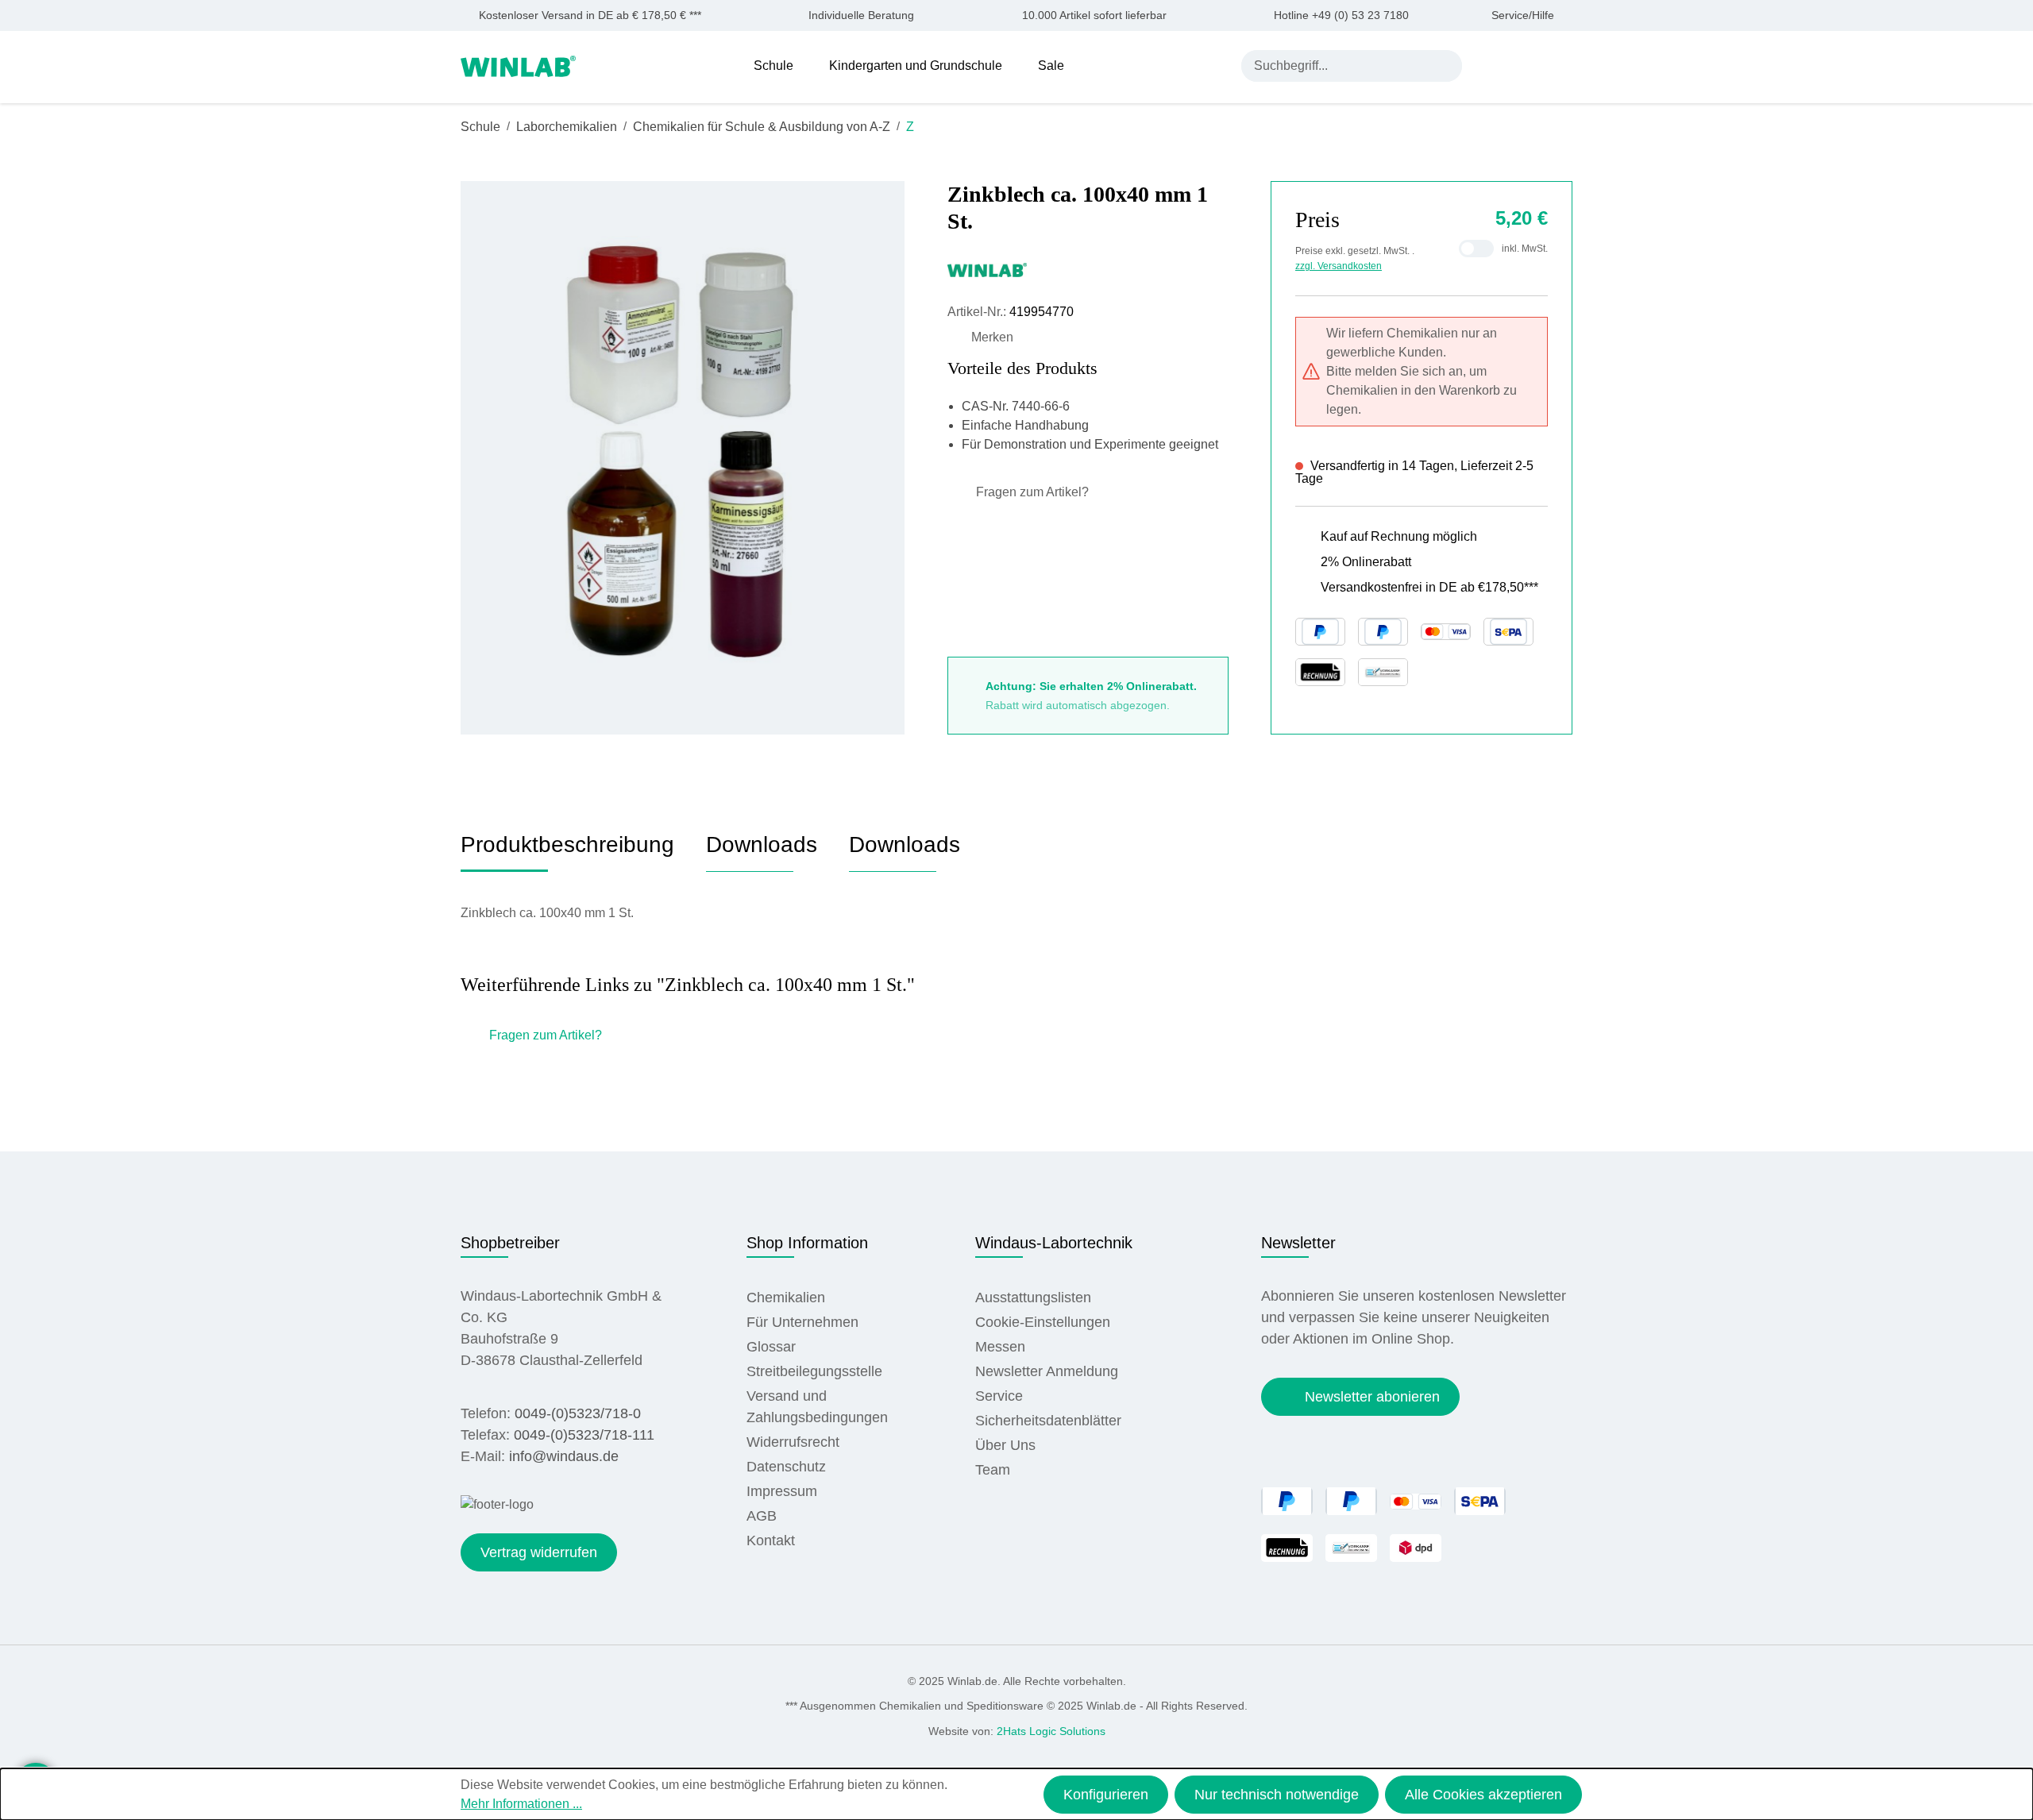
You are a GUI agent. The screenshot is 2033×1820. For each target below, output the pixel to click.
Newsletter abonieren (1372, 1397)
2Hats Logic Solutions (1051, 1731)
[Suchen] (1446, 66)
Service (999, 1396)
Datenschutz (786, 1467)
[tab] (567, 851)
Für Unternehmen (802, 1322)
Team (993, 1470)
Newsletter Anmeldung (1047, 1371)
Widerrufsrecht (793, 1442)
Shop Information (807, 1243)
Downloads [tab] (762, 844)
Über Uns (1005, 1445)
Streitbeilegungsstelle (814, 1371)
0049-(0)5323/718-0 (578, 1413)
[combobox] (1336, 66)
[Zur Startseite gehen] (518, 65)
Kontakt (771, 1540)
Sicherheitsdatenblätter (1048, 1421)
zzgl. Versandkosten (1339, 266)
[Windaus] (1088, 269)
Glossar (771, 1347)
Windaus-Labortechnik (1054, 1243)
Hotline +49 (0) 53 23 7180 (1341, 15)
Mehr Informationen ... (521, 1804)
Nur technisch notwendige (1277, 1795)
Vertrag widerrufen (539, 1552)
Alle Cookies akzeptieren (1483, 1795)
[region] (683, 457)
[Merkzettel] (1527, 65)
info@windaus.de (564, 1456)
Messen (1000, 1347)
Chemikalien (786, 1298)
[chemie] (682, 458)
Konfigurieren (1106, 1795)
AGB (762, 1516)
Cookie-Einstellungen (1043, 1322)
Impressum (782, 1491)
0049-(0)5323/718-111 (584, 1435)
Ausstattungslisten (1033, 1298)
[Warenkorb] (1562, 65)
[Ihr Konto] (1489, 65)
